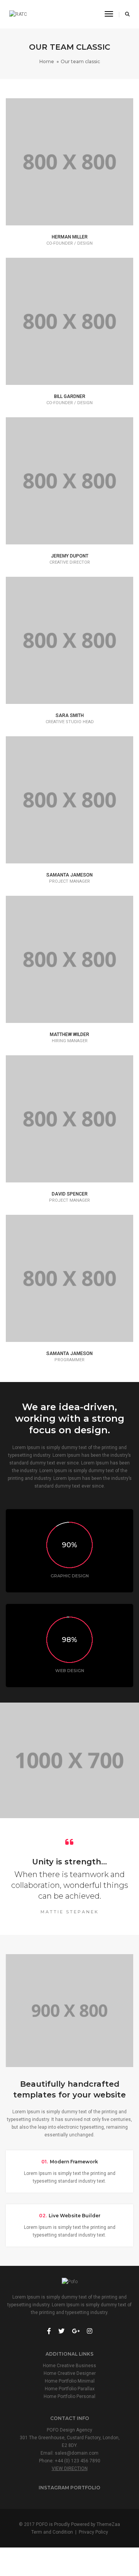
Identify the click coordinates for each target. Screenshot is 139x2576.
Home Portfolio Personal (69, 2396)
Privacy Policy (93, 2532)
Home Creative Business (69, 2366)
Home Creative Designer (70, 2373)
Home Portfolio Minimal (70, 2381)
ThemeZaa (108, 2524)
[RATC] (18, 14)
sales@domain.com (77, 2453)
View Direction (70, 2469)
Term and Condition (52, 2532)
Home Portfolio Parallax (70, 2389)
